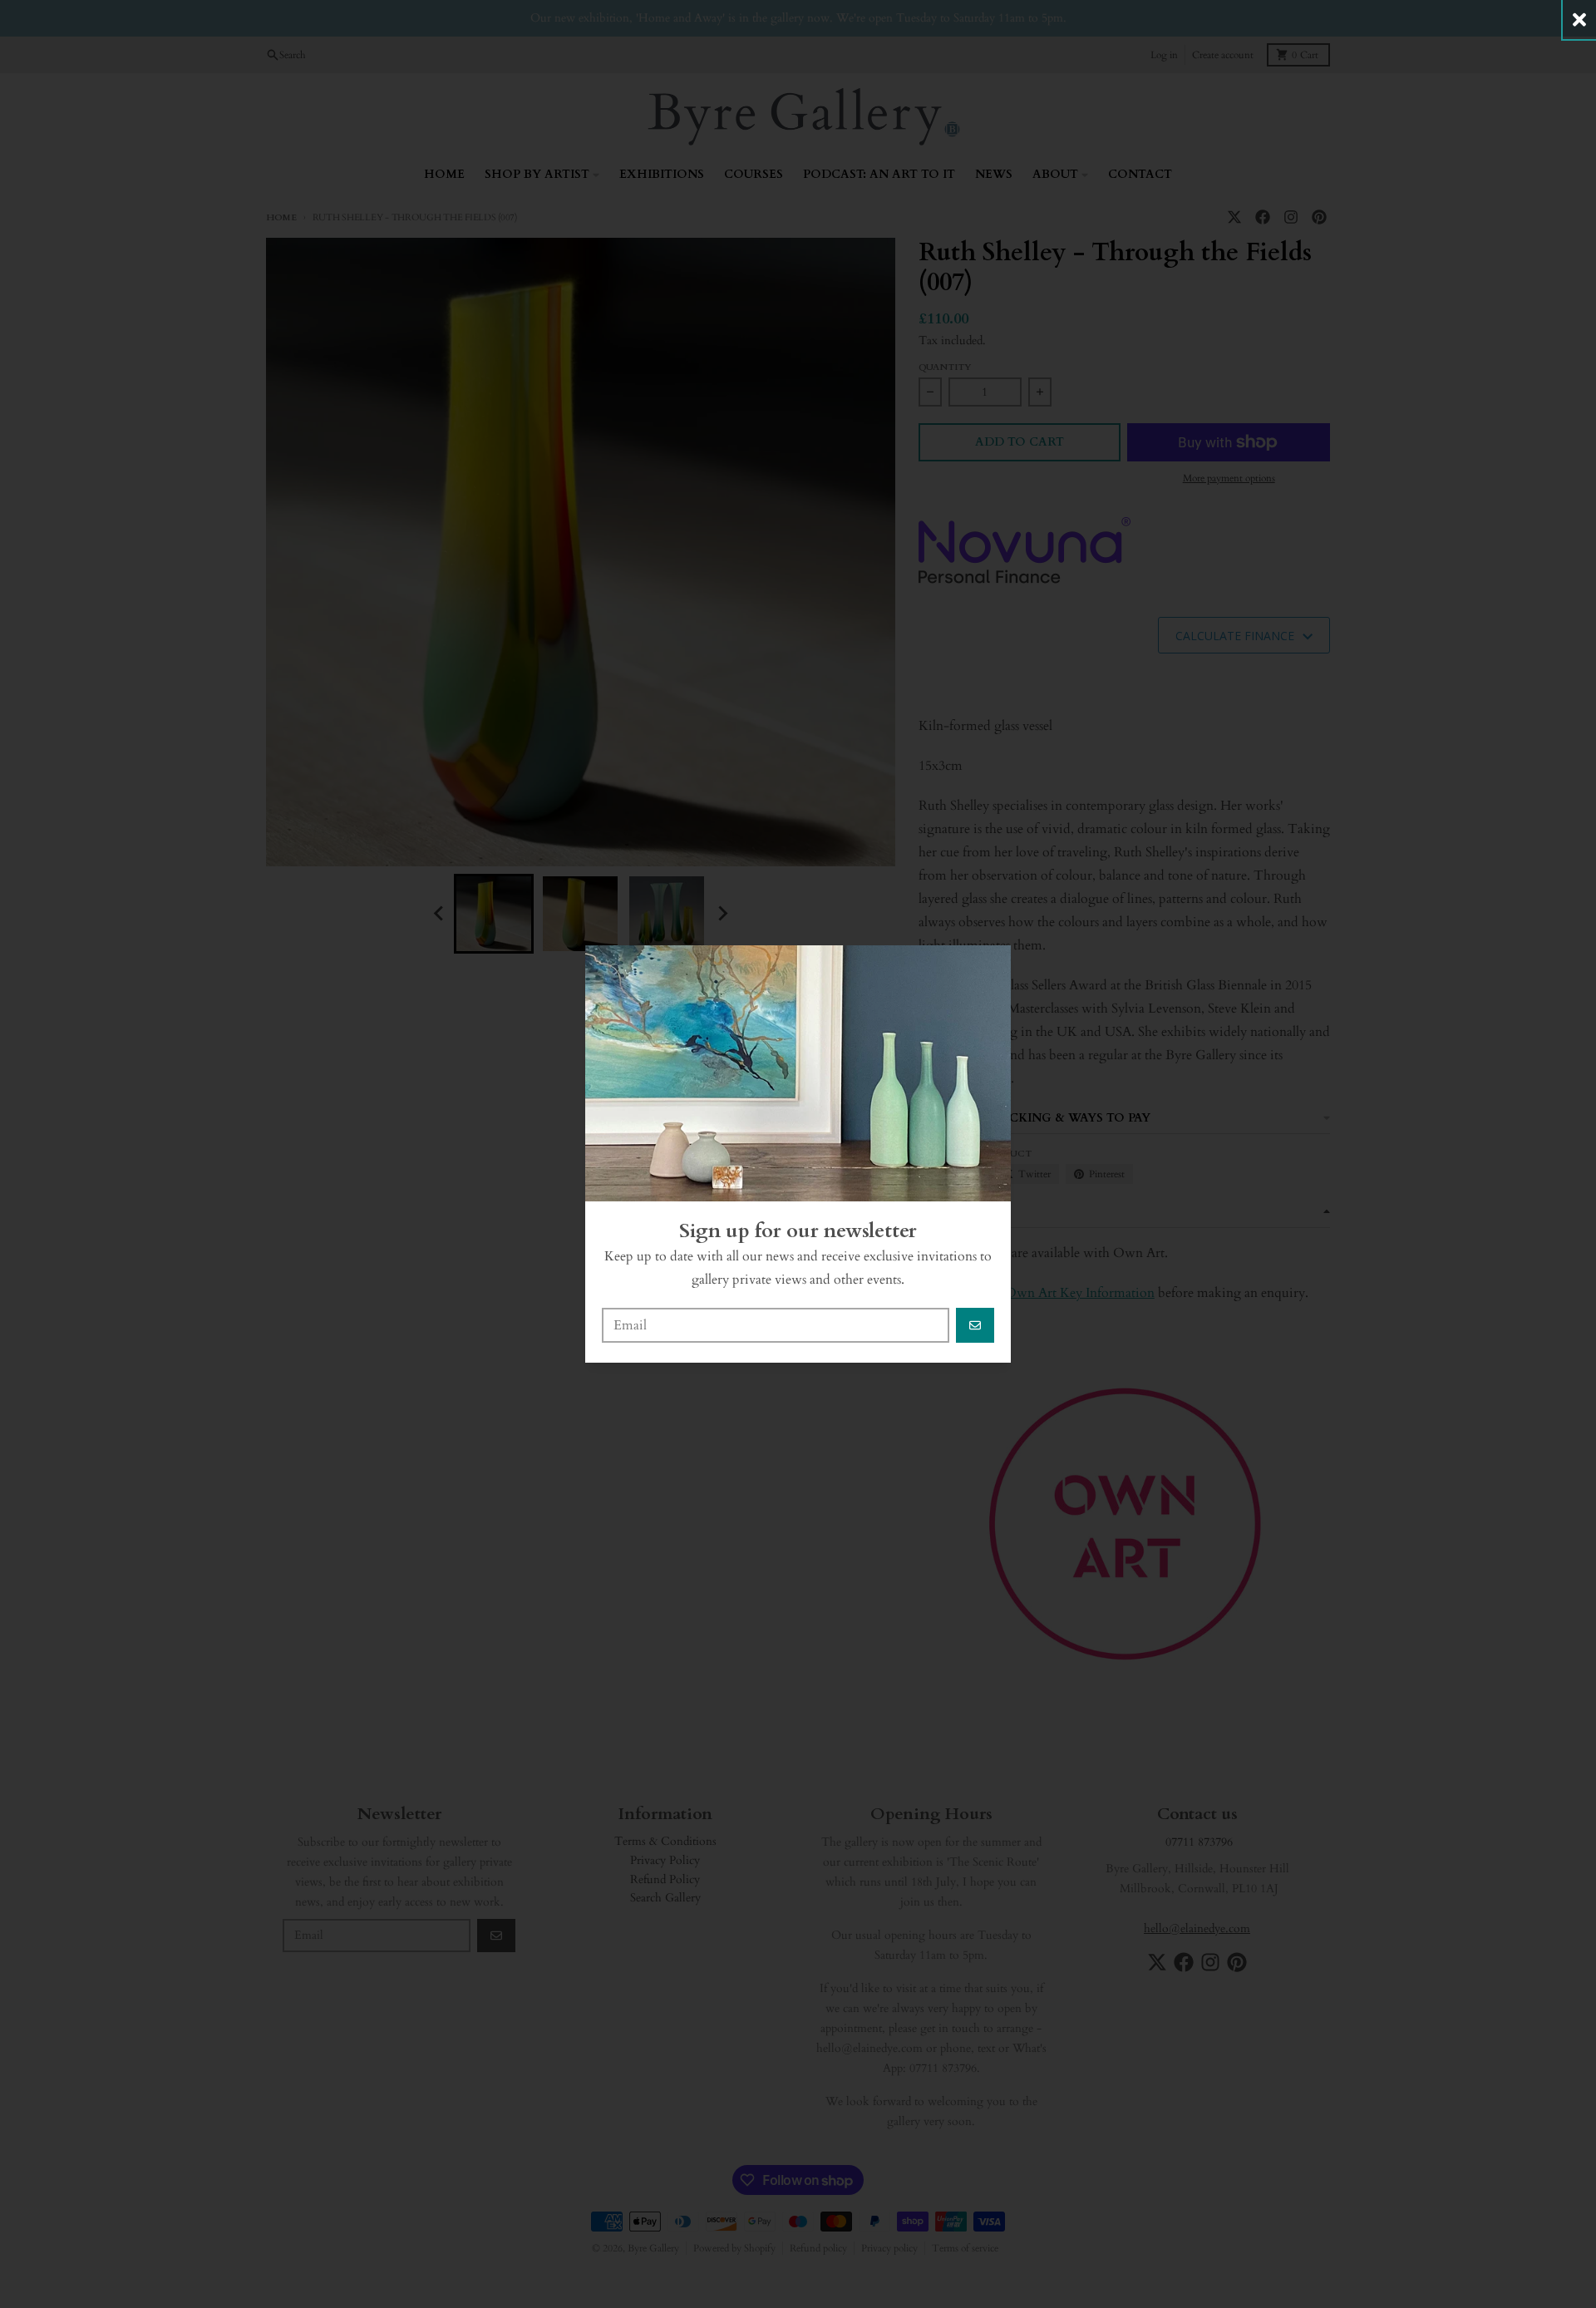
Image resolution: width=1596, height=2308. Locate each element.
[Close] (1579, 20)
